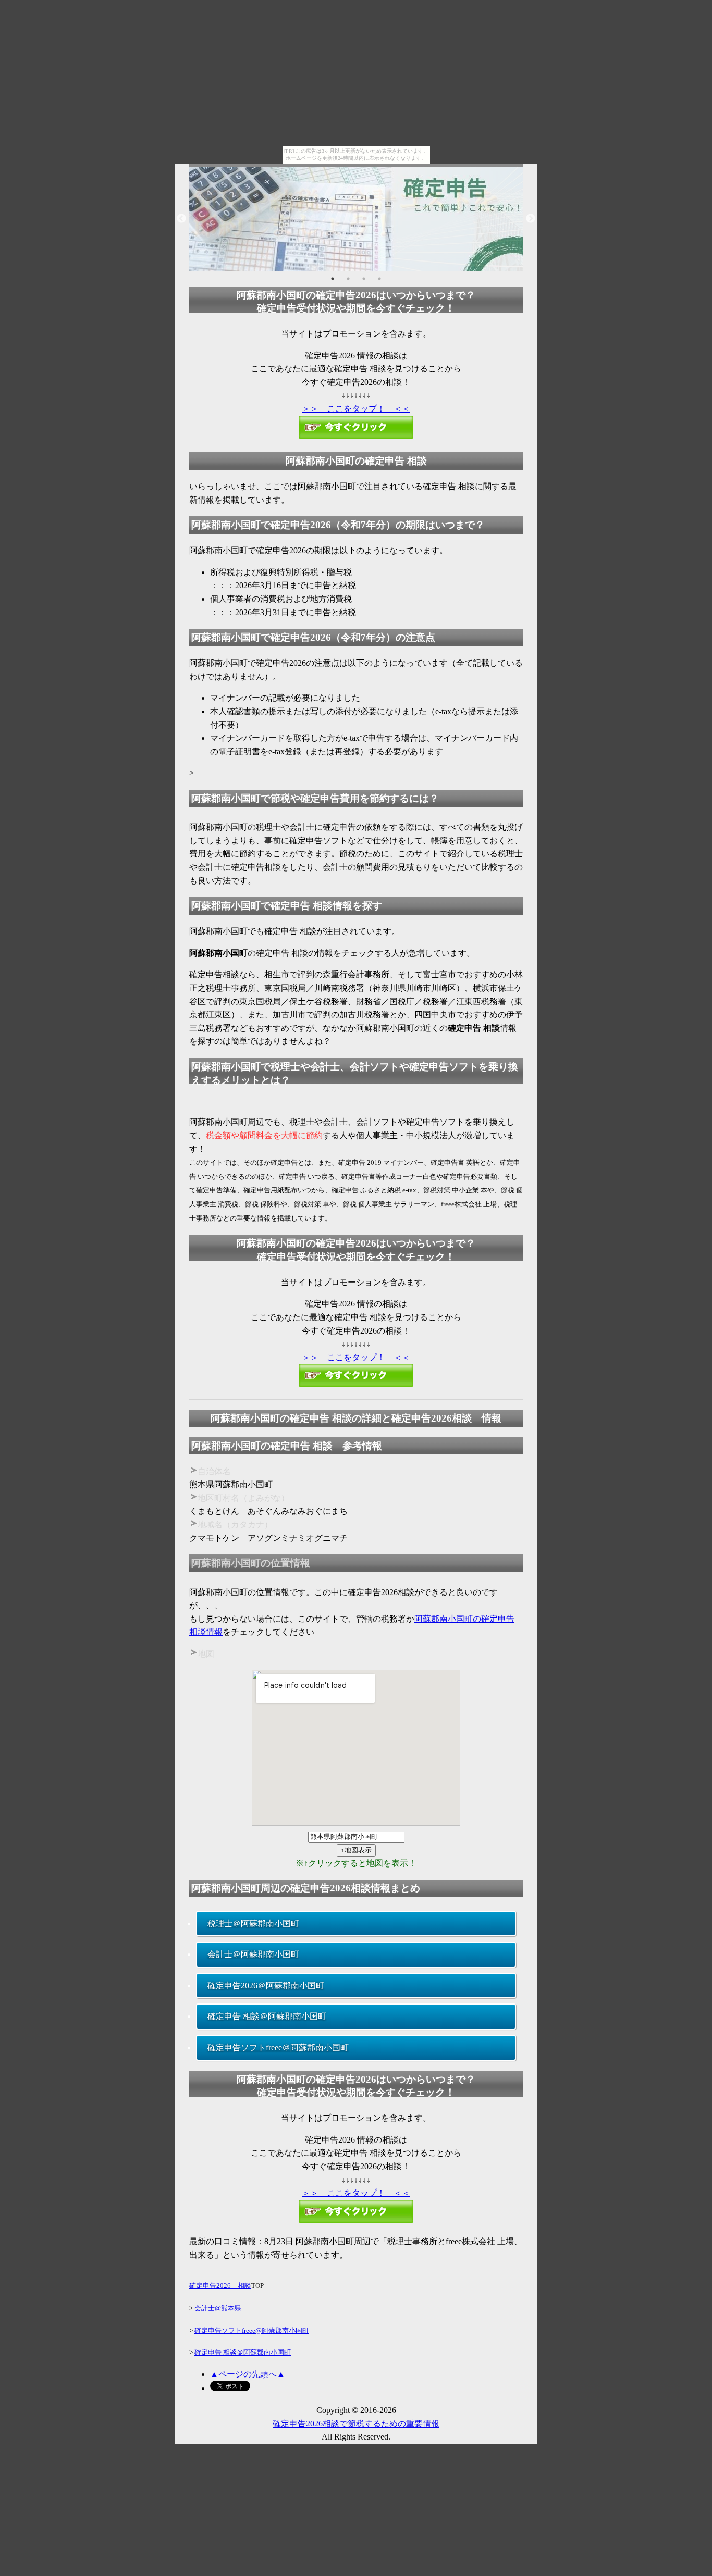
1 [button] (333, 279)
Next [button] (531, 219)
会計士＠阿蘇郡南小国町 (253, 1954)
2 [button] (348, 279)
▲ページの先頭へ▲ (248, 2374)
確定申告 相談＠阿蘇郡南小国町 (267, 2016)
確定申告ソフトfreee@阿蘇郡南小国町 (252, 2330)
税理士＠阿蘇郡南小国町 (253, 1924)
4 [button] (379, 279)
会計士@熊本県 (218, 2308)
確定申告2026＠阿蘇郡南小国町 (266, 1986)
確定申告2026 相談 (220, 2286)
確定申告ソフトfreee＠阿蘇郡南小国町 (278, 2048)
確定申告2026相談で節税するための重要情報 (356, 2424)
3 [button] (364, 279)
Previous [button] (181, 219)
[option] (356, 219)
